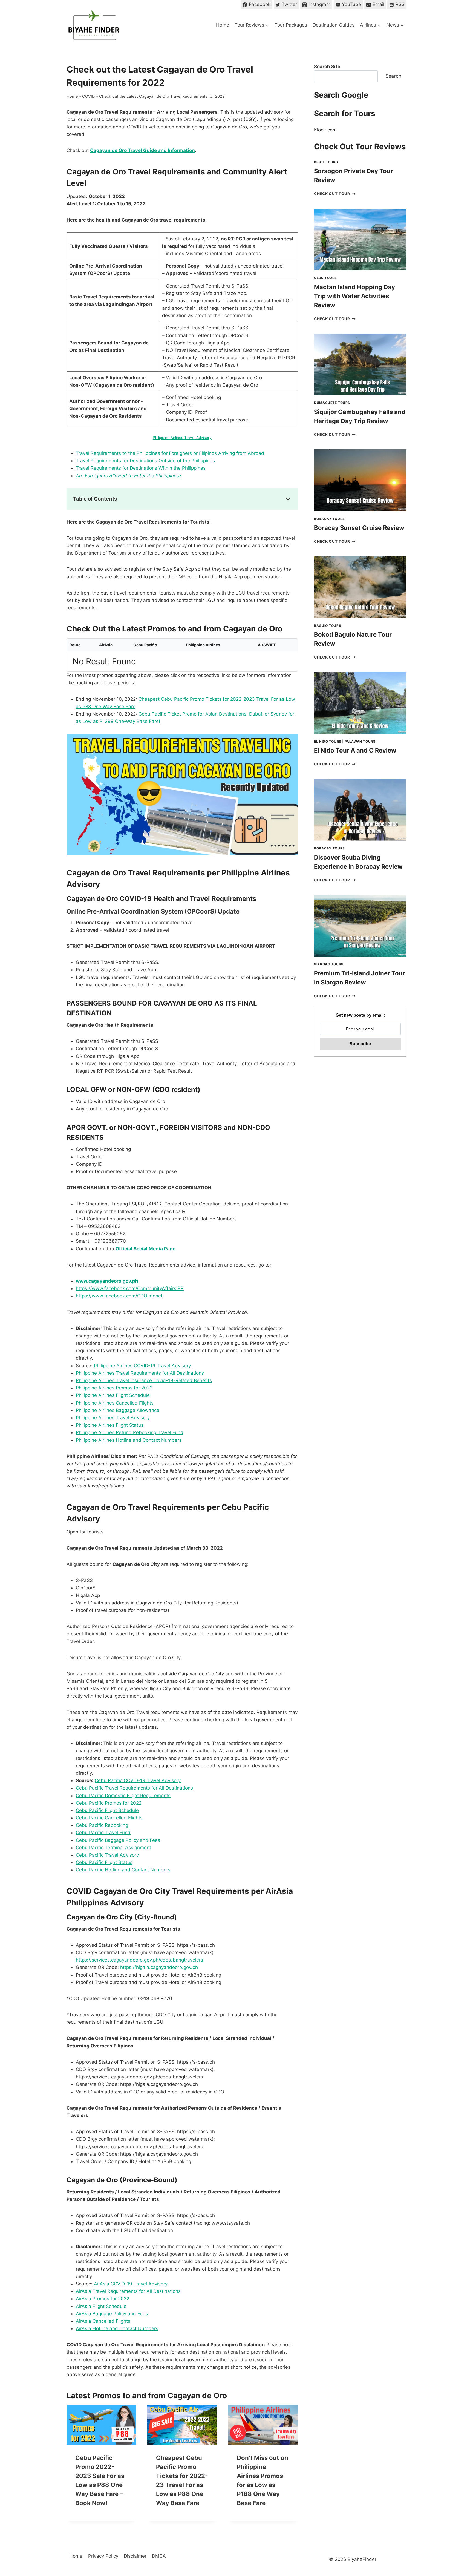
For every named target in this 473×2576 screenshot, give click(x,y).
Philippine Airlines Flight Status (110, 1425)
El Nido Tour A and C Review (355, 750)
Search (393, 76)
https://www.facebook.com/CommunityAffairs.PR (130, 1288)
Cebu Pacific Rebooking (102, 1825)
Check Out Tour (335, 194)
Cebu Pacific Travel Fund (103, 1833)
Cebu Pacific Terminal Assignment (113, 1848)
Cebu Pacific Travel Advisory (107, 1855)
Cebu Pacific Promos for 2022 (109, 1803)
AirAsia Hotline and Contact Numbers (117, 2328)
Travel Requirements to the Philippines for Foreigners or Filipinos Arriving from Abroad (170, 453)
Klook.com (325, 130)
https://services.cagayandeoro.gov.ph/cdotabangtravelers (139, 1960)
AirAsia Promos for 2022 (103, 2299)
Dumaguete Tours (332, 403)
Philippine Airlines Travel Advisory (182, 438)
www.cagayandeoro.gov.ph (107, 1281)
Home (223, 25)
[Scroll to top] (459, 2526)
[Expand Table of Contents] (288, 499)
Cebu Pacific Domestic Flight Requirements (123, 1796)
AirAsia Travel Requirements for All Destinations (128, 2291)
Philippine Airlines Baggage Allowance (118, 1410)
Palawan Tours (360, 741)
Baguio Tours (328, 626)
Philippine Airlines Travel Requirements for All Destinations (140, 1373)
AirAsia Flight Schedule (101, 2306)
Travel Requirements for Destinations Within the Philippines (141, 468)
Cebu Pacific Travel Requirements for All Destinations (134, 1788)
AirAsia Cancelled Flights (103, 2321)
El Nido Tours (328, 741)
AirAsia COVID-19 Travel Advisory (131, 2284)
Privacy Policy (103, 2556)
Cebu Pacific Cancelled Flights (109, 1818)
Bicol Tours (326, 162)
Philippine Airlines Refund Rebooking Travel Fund (130, 1432)
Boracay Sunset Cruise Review (359, 528)
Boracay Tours (329, 519)
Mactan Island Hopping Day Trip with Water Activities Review (354, 296)
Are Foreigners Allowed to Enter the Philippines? (129, 476)
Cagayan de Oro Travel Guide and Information (142, 150)
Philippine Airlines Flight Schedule (113, 1395)
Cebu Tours (325, 278)
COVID (88, 96)
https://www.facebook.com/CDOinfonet (119, 1296)
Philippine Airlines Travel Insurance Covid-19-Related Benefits (144, 1380)
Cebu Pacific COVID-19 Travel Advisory (138, 1780)
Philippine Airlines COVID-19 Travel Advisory (142, 1366)
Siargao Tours (329, 964)
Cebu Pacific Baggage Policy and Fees (118, 1840)
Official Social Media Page (145, 1249)
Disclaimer (135, 2556)
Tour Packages (291, 25)
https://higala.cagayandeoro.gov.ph (159, 1967)
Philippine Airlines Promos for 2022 (114, 1388)
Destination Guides (334, 25)
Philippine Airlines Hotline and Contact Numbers (129, 1440)
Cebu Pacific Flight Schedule (107, 1810)
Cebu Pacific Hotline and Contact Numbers (123, 1870)
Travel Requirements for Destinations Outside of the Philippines (145, 461)
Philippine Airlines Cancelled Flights (115, 1403)
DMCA (159, 2556)
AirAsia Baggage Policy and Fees (112, 2314)
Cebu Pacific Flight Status (104, 1862)
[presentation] (101, 2425)
